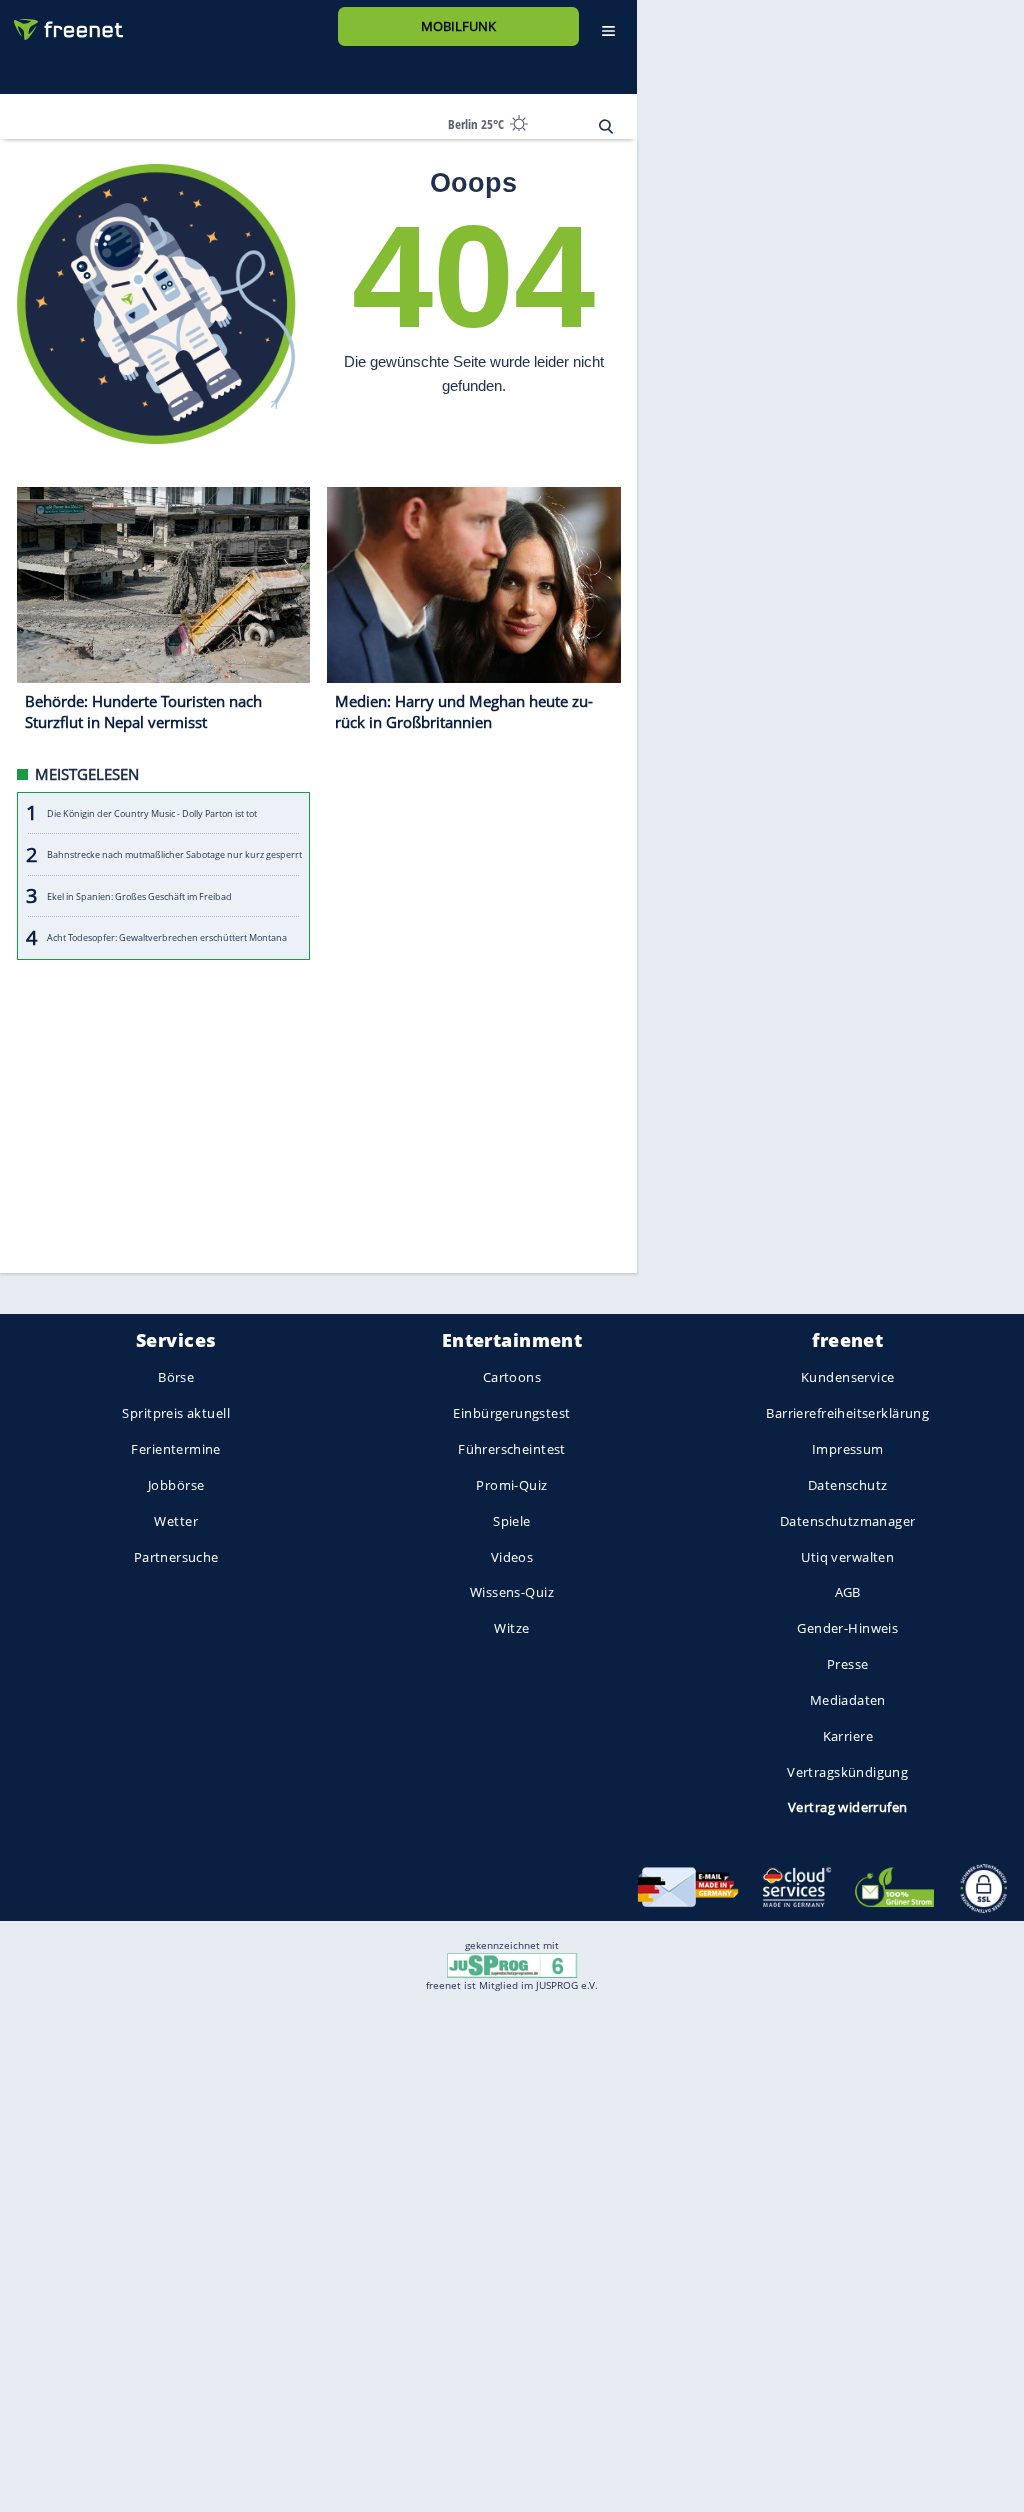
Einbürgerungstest (511, 1414)
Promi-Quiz (511, 1485)
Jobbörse (176, 1485)
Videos (512, 1557)
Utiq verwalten (847, 1557)
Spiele (512, 1521)
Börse (176, 1378)
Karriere (848, 1736)
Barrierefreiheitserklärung (847, 1414)
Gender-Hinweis (847, 1629)
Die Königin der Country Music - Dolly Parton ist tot (152, 813)
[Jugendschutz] (511, 1964)
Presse (848, 1664)
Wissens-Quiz (512, 1593)
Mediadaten (848, 1700)
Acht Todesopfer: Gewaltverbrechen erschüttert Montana (167, 937)
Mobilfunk (458, 26)
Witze (511, 1629)
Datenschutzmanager (847, 1521)
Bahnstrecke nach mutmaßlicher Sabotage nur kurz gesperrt (174, 854)
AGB (848, 1593)
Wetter (176, 1521)
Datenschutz (848, 1485)
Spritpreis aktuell (175, 1414)
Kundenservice (847, 1378)
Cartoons (512, 1378)
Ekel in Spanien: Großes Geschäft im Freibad (139, 896)
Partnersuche (176, 1557)
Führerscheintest (512, 1449)
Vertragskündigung (847, 1772)
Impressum (848, 1449)
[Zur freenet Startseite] (61, 21)
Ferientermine (175, 1449)
